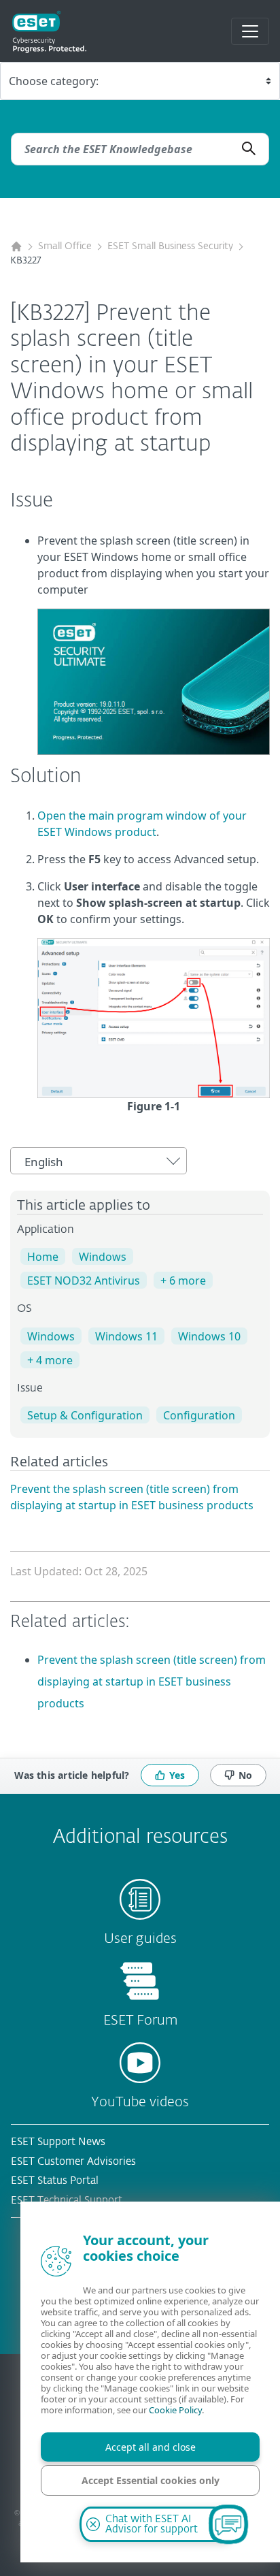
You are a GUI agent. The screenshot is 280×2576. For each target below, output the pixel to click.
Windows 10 (209, 1336)
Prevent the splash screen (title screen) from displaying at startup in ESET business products (152, 1681)
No (245, 1775)
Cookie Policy (175, 2410)
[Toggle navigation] (250, 31)
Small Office (65, 246)
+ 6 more (183, 1281)
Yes (177, 1775)
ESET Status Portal (55, 2181)
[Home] (16, 247)
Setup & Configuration (85, 1415)
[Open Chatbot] (228, 2524)
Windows (103, 1257)
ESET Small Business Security (170, 246)
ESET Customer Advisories (73, 2162)
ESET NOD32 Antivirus (84, 1281)
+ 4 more (50, 1360)
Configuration (199, 1415)
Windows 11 (126, 1336)
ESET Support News (58, 2142)
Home (43, 1257)
